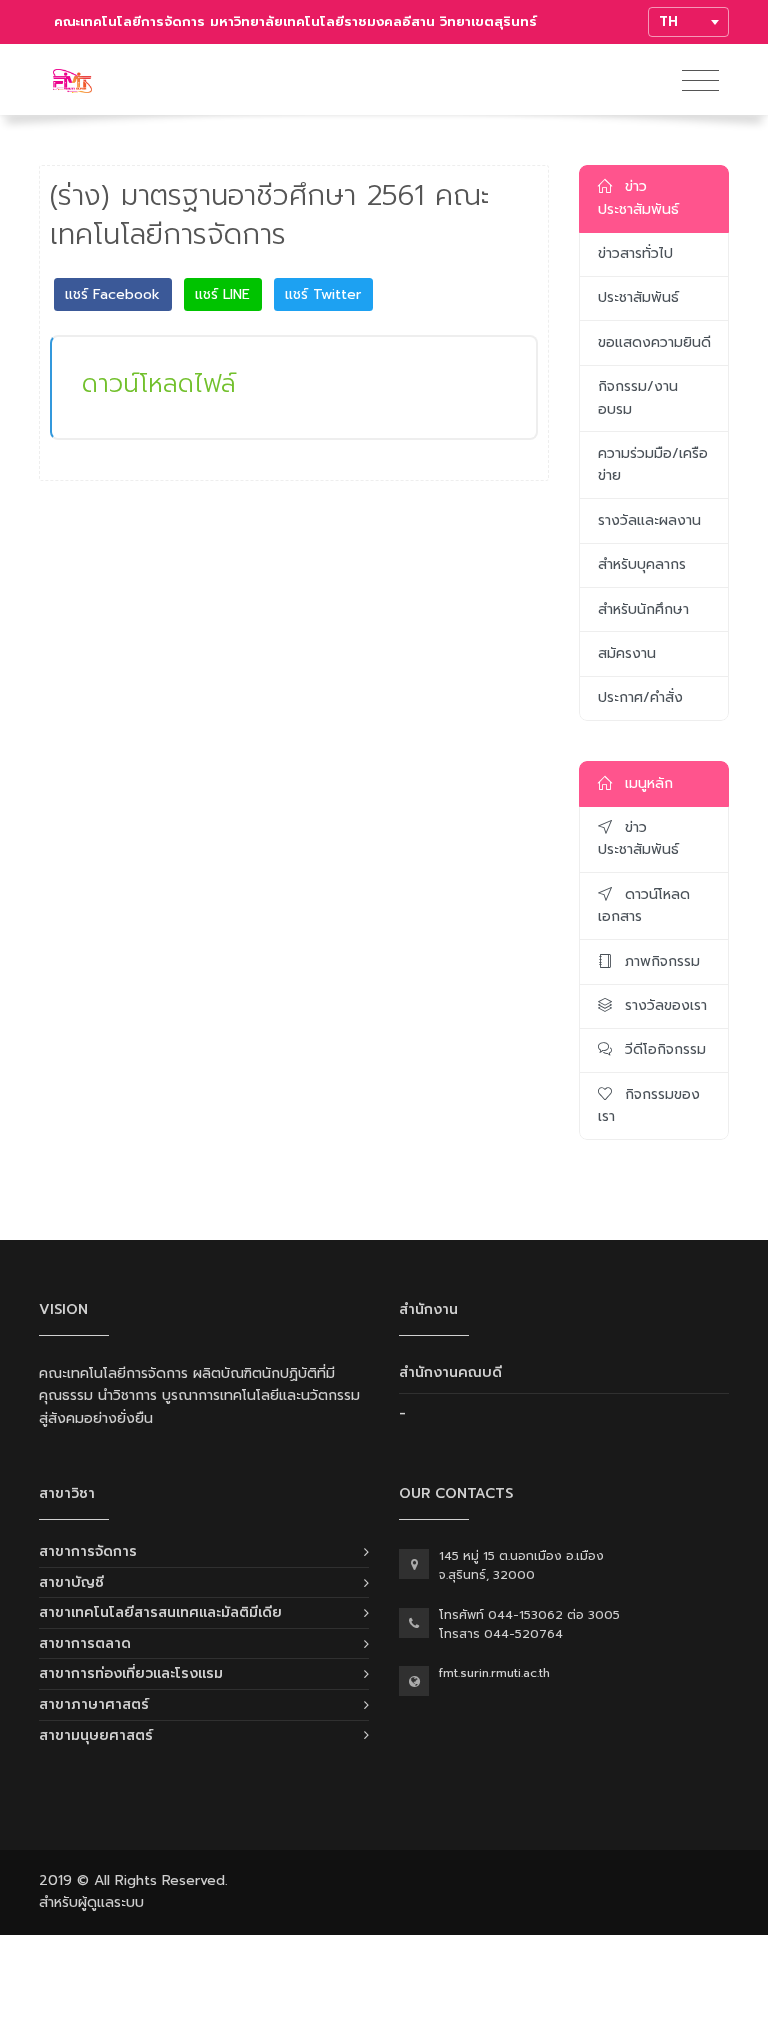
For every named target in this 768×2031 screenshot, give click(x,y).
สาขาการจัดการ (88, 1551)
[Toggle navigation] (700, 81)
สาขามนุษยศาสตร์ (96, 1735)
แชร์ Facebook (112, 294)
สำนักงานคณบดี (450, 1372)
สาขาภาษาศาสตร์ (94, 1704)
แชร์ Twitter (323, 294)
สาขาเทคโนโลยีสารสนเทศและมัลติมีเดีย (160, 1612)
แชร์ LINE (222, 294)
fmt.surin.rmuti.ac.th (494, 1673)
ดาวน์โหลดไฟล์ (159, 383)
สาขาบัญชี (71, 1582)
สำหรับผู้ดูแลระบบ (91, 1902)
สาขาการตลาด (85, 1643)
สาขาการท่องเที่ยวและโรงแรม (131, 1673)
